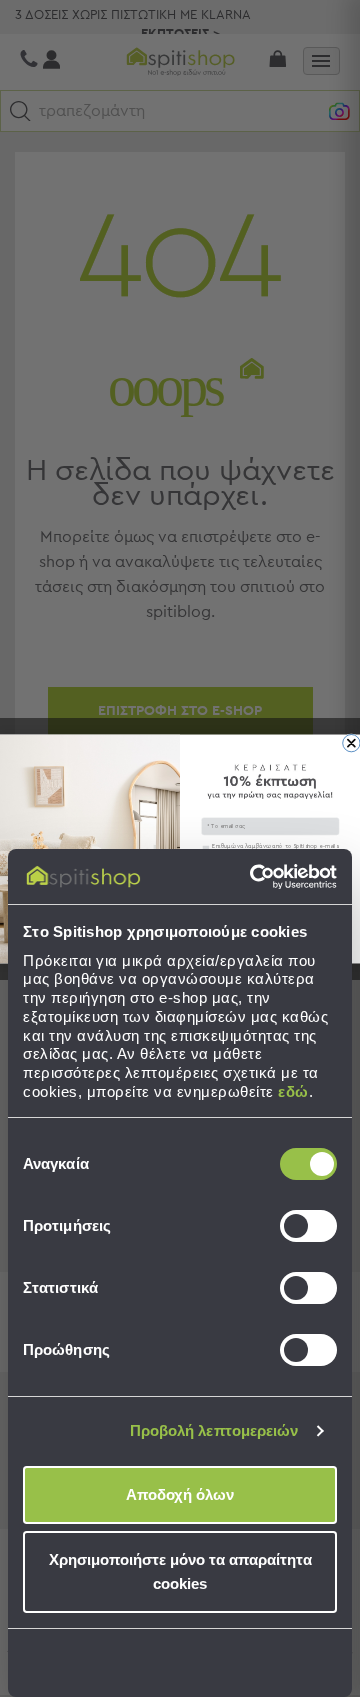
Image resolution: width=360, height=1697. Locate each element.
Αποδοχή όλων (180, 1494)
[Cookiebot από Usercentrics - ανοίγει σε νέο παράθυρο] (254, 877)
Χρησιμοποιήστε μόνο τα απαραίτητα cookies (180, 1571)
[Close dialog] (351, 742)
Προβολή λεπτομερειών (214, 1430)
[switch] (308, 1226)
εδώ (293, 1091)
